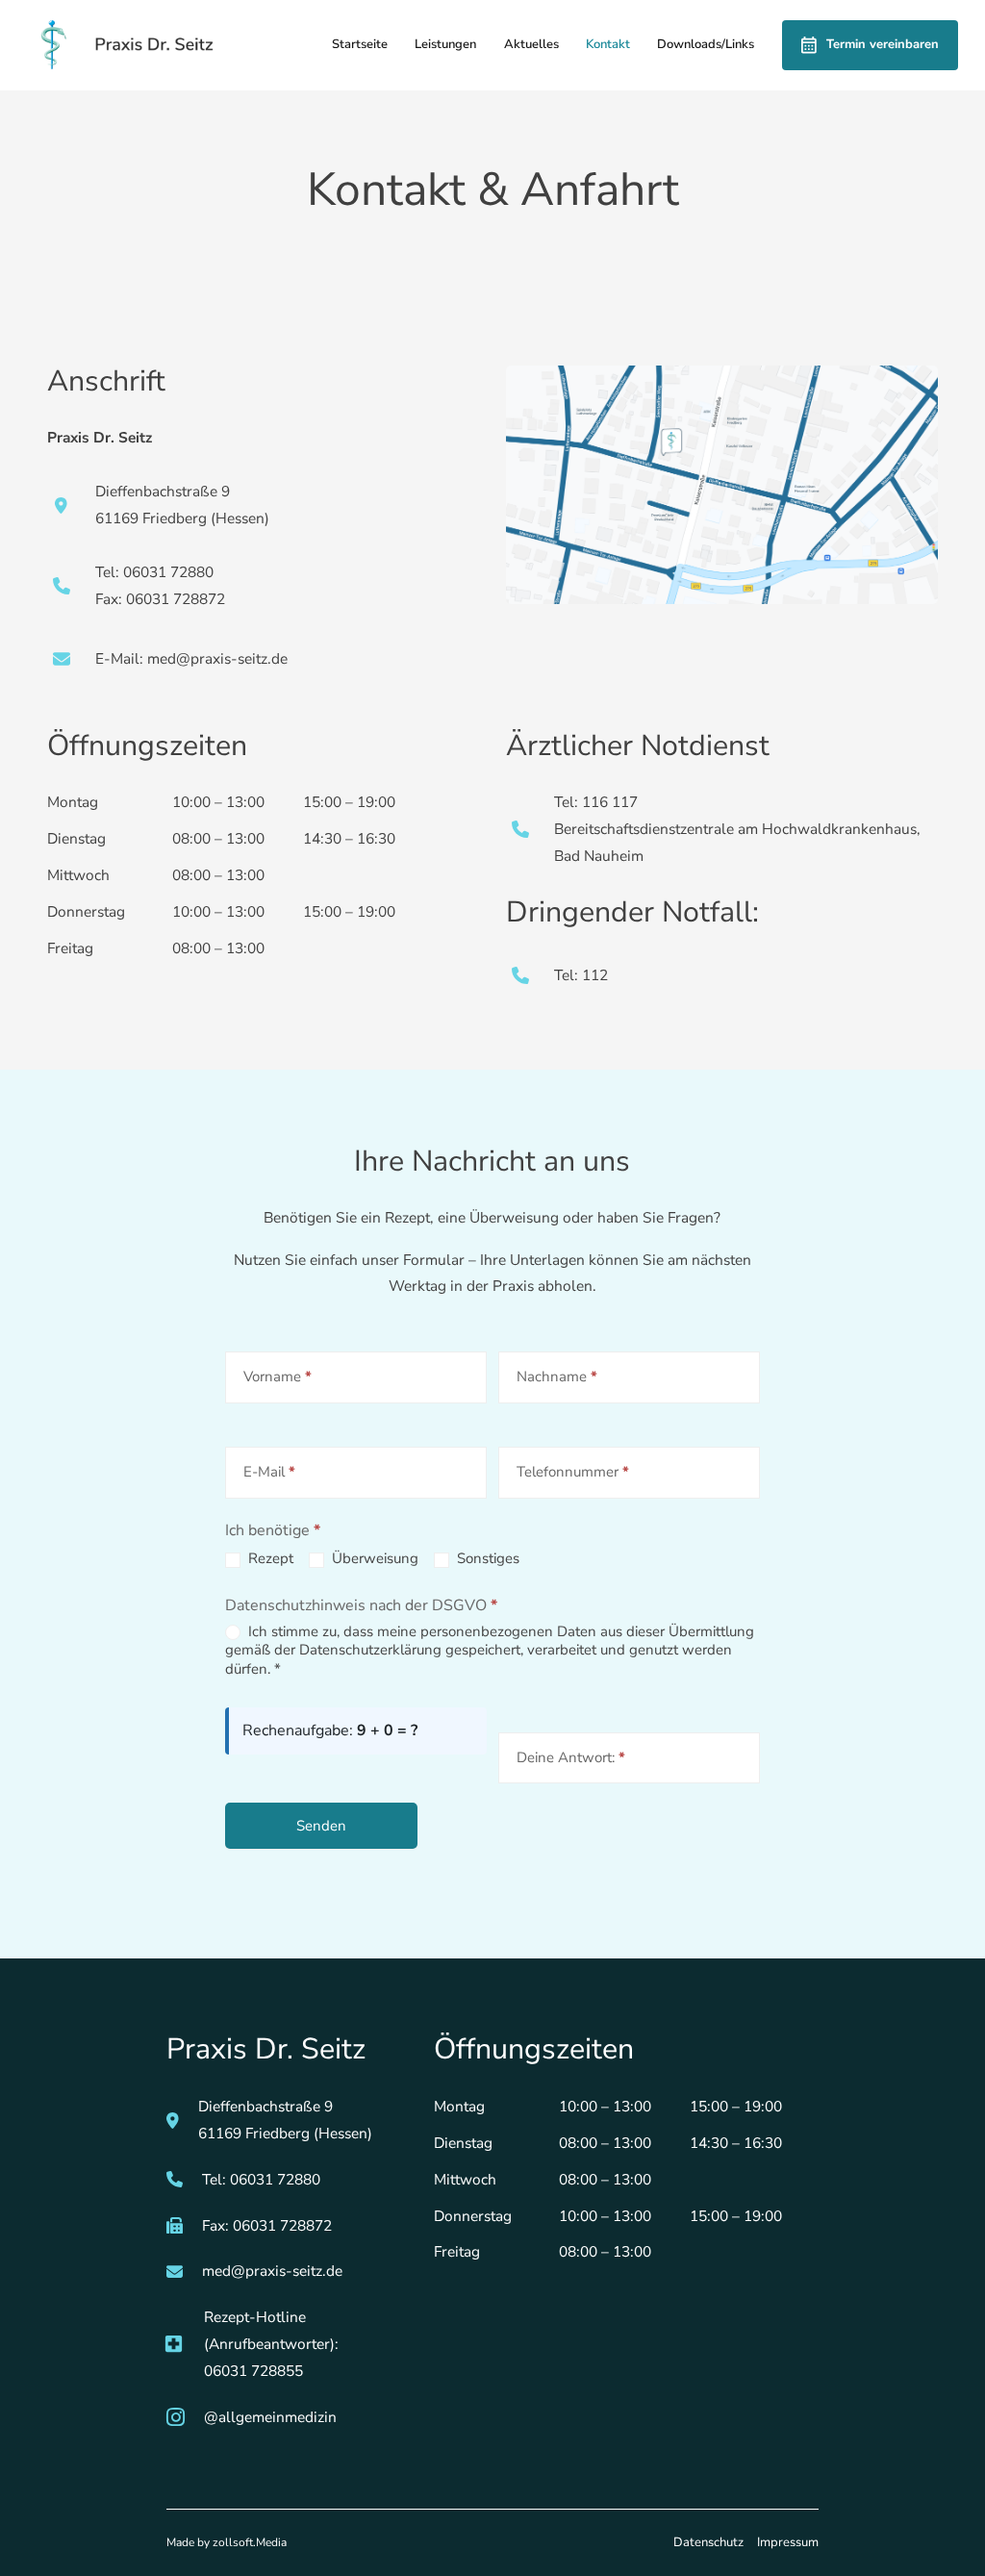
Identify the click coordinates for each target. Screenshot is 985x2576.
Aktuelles (531, 44)
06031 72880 (275, 2179)
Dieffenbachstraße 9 (267, 2106)
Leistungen (445, 44)
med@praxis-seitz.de (272, 2271)
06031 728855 (253, 2371)
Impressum (788, 2542)
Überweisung (373, 1559)
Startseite (360, 44)
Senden (321, 1826)
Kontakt (608, 44)
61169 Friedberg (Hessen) (285, 2133)
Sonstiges (486, 1559)
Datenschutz (708, 2542)
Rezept (269, 1559)
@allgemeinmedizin (270, 2417)
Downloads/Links (706, 44)
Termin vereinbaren (883, 44)
